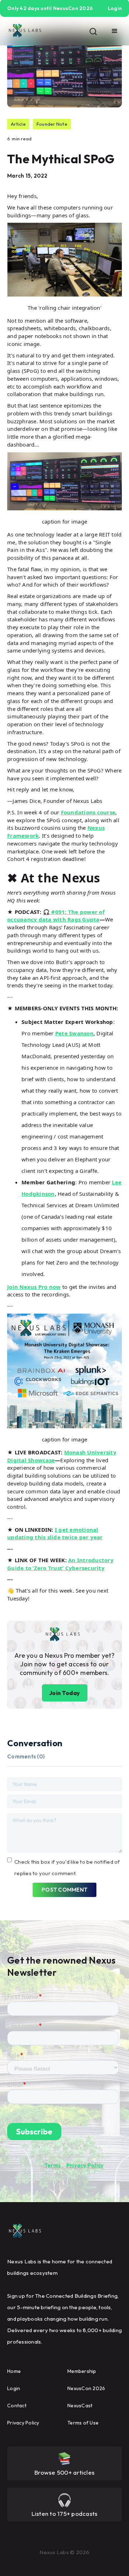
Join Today (65, 1693)
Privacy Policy (85, 2165)
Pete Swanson (74, 1033)
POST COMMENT (64, 1890)
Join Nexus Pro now (34, 1287)
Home (14, 2371)
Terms (52, 2165)
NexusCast (80, 2406)
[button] (115, 31)
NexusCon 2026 (86, 2388)
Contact (17, 2406)
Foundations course (88, 812)
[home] (25, 31)
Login (14, 2388)
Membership (82, 2371)
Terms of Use (83, 2423)
